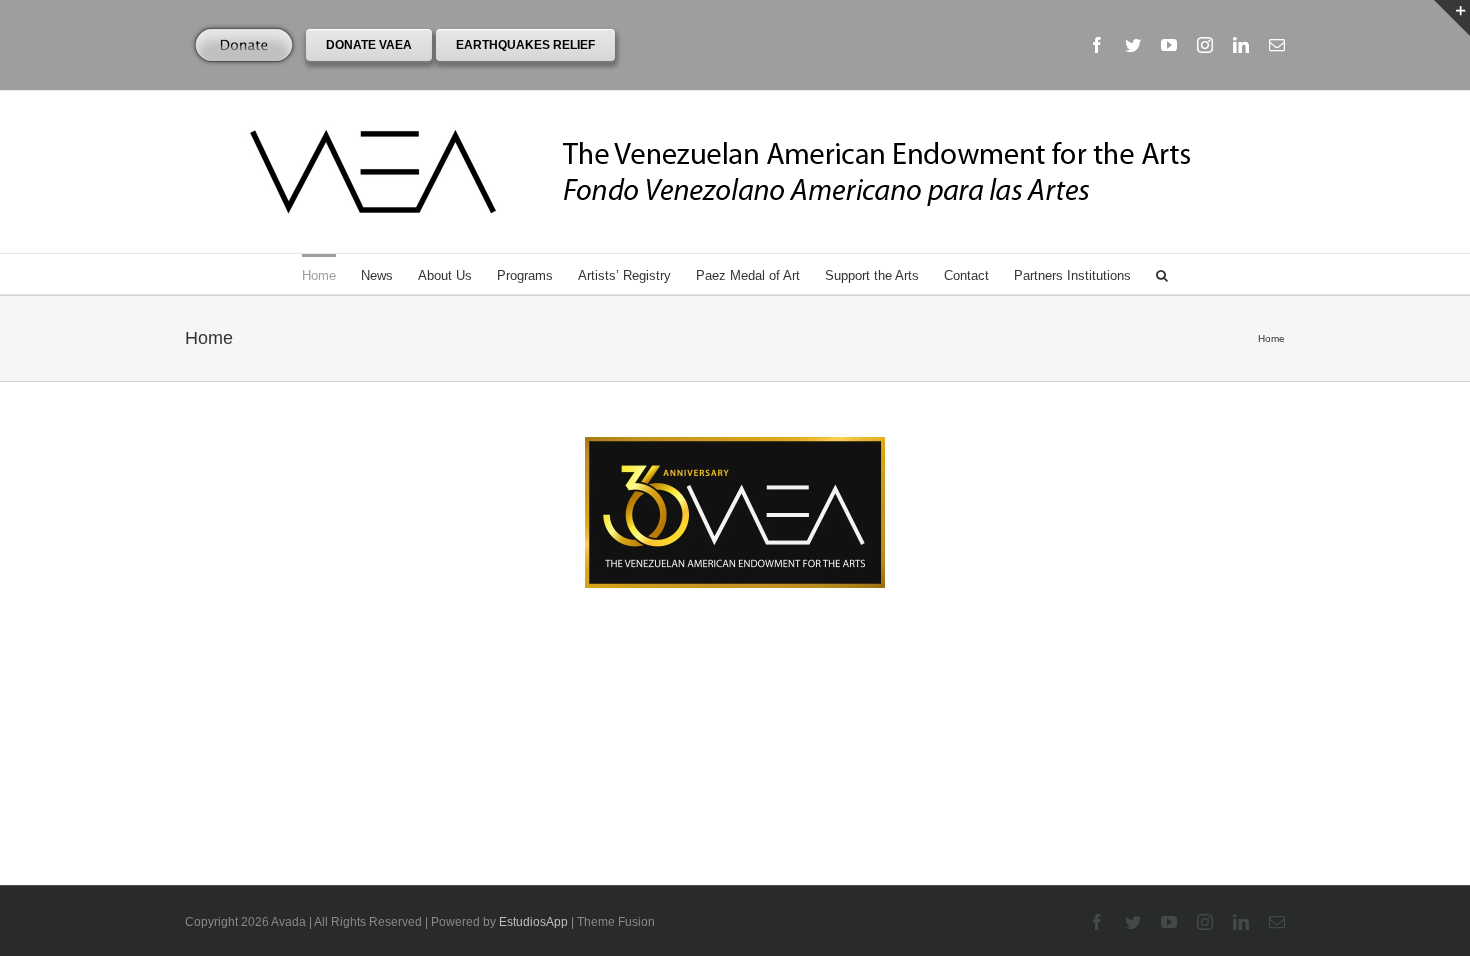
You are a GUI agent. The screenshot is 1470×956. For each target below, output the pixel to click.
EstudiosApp (533, 922)
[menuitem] (331, 274)
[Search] (1162, 274)
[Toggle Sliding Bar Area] (1452, 18)
